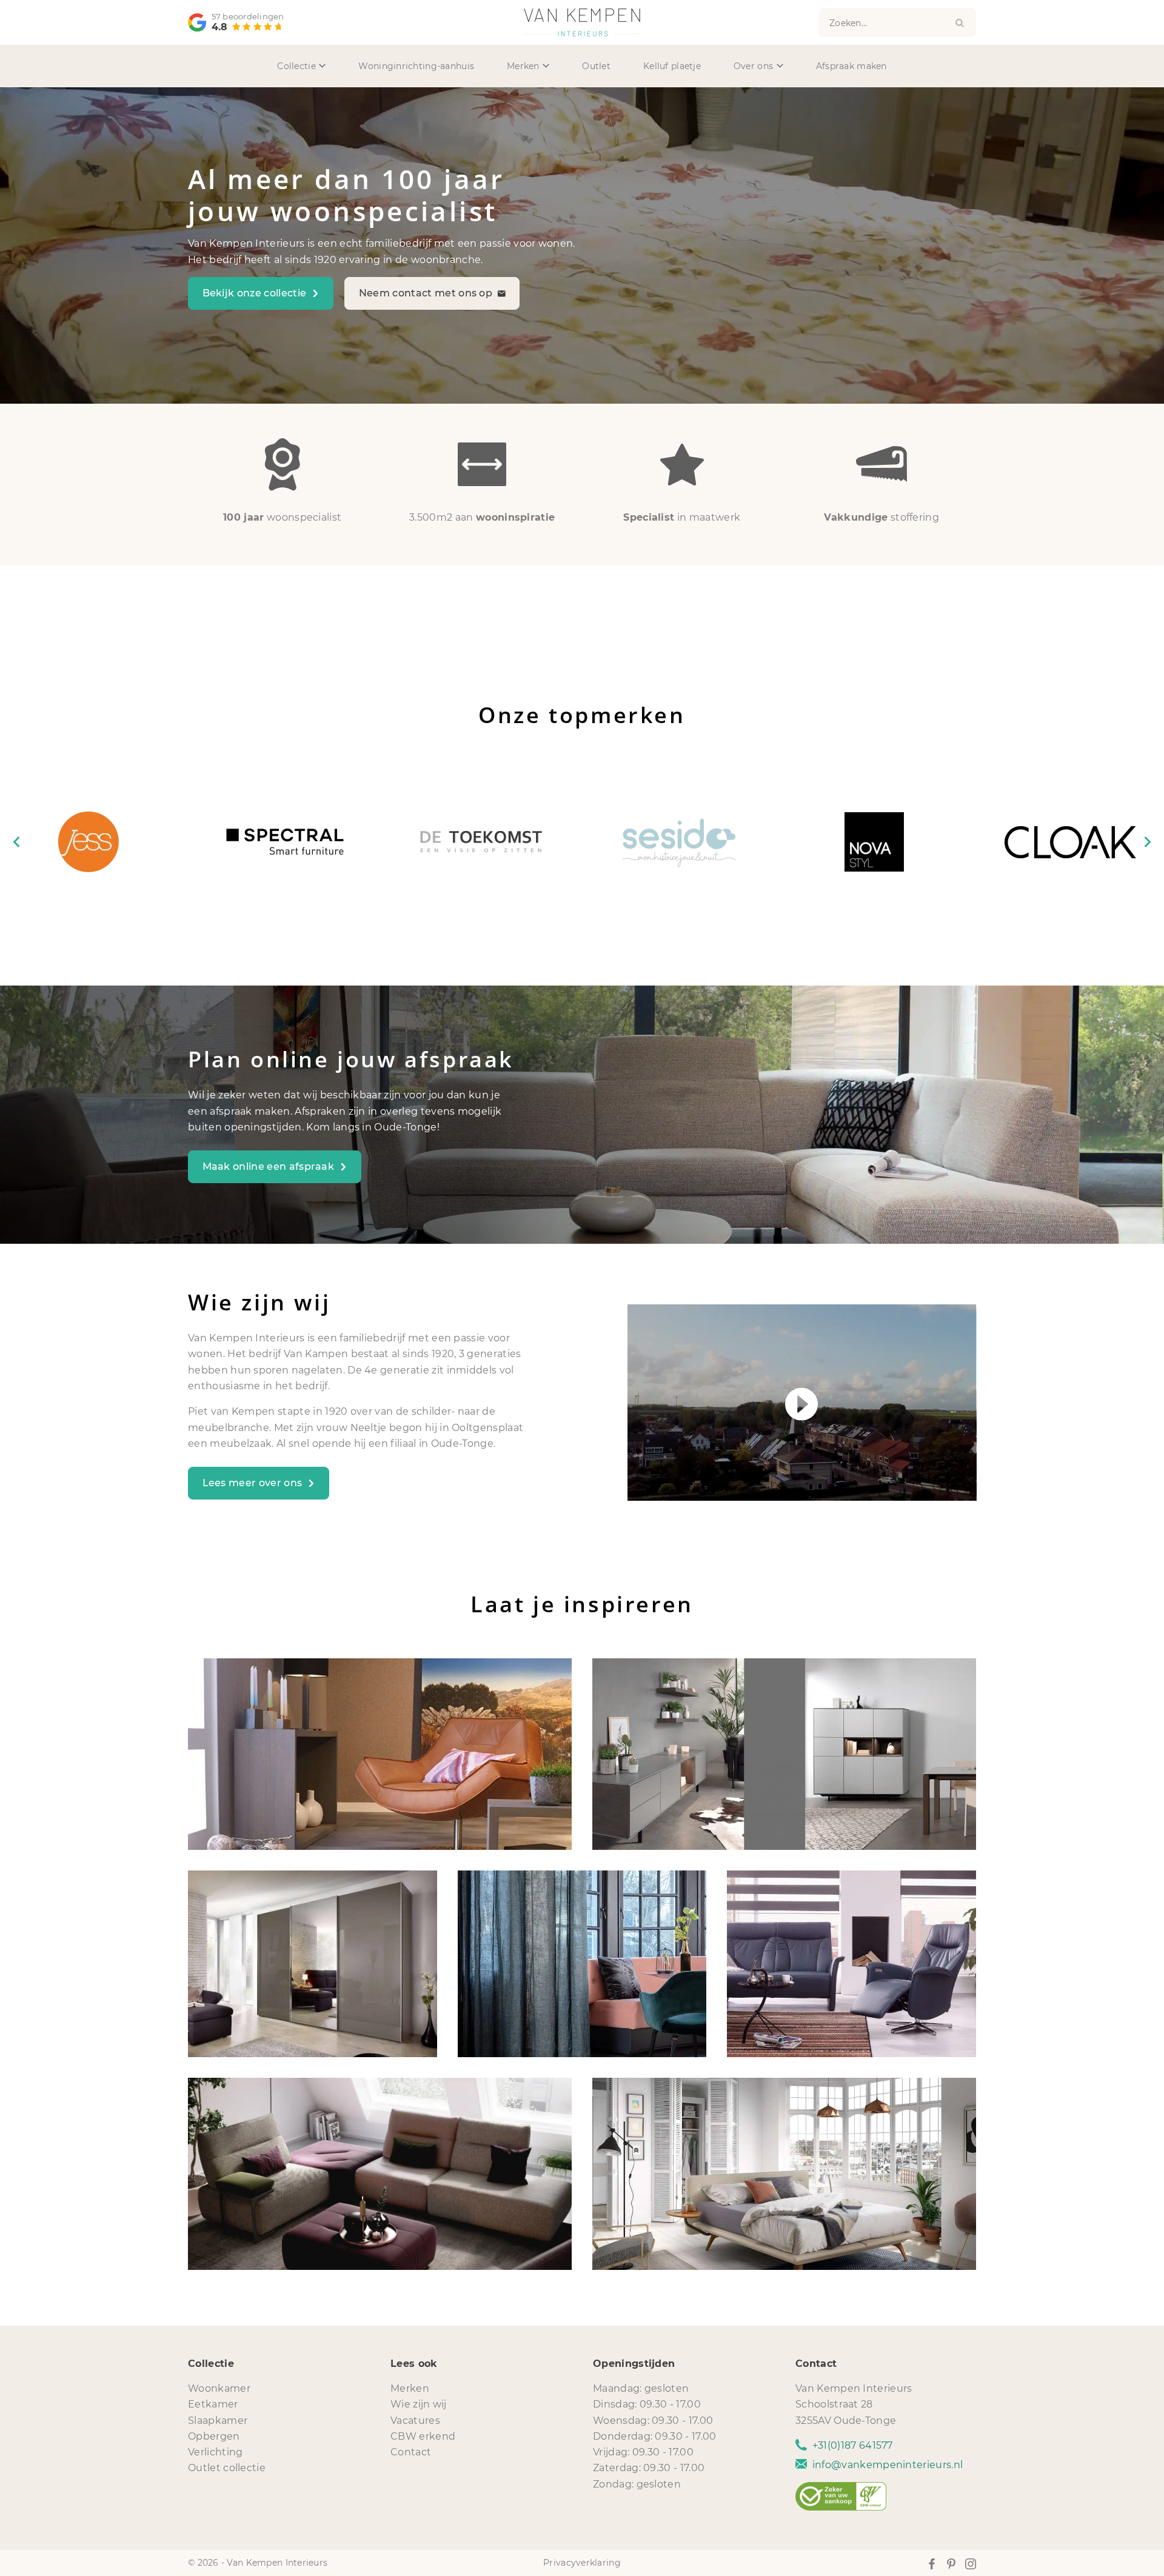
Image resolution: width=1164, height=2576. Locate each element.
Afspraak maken (851, 66)
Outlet (596, 66)
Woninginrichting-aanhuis (416, 66)
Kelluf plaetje (672, 66)
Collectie (296, 66)
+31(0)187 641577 (853, 2445)
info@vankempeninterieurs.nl (888, 2465)
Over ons (753, 66)
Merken (523, 66)
